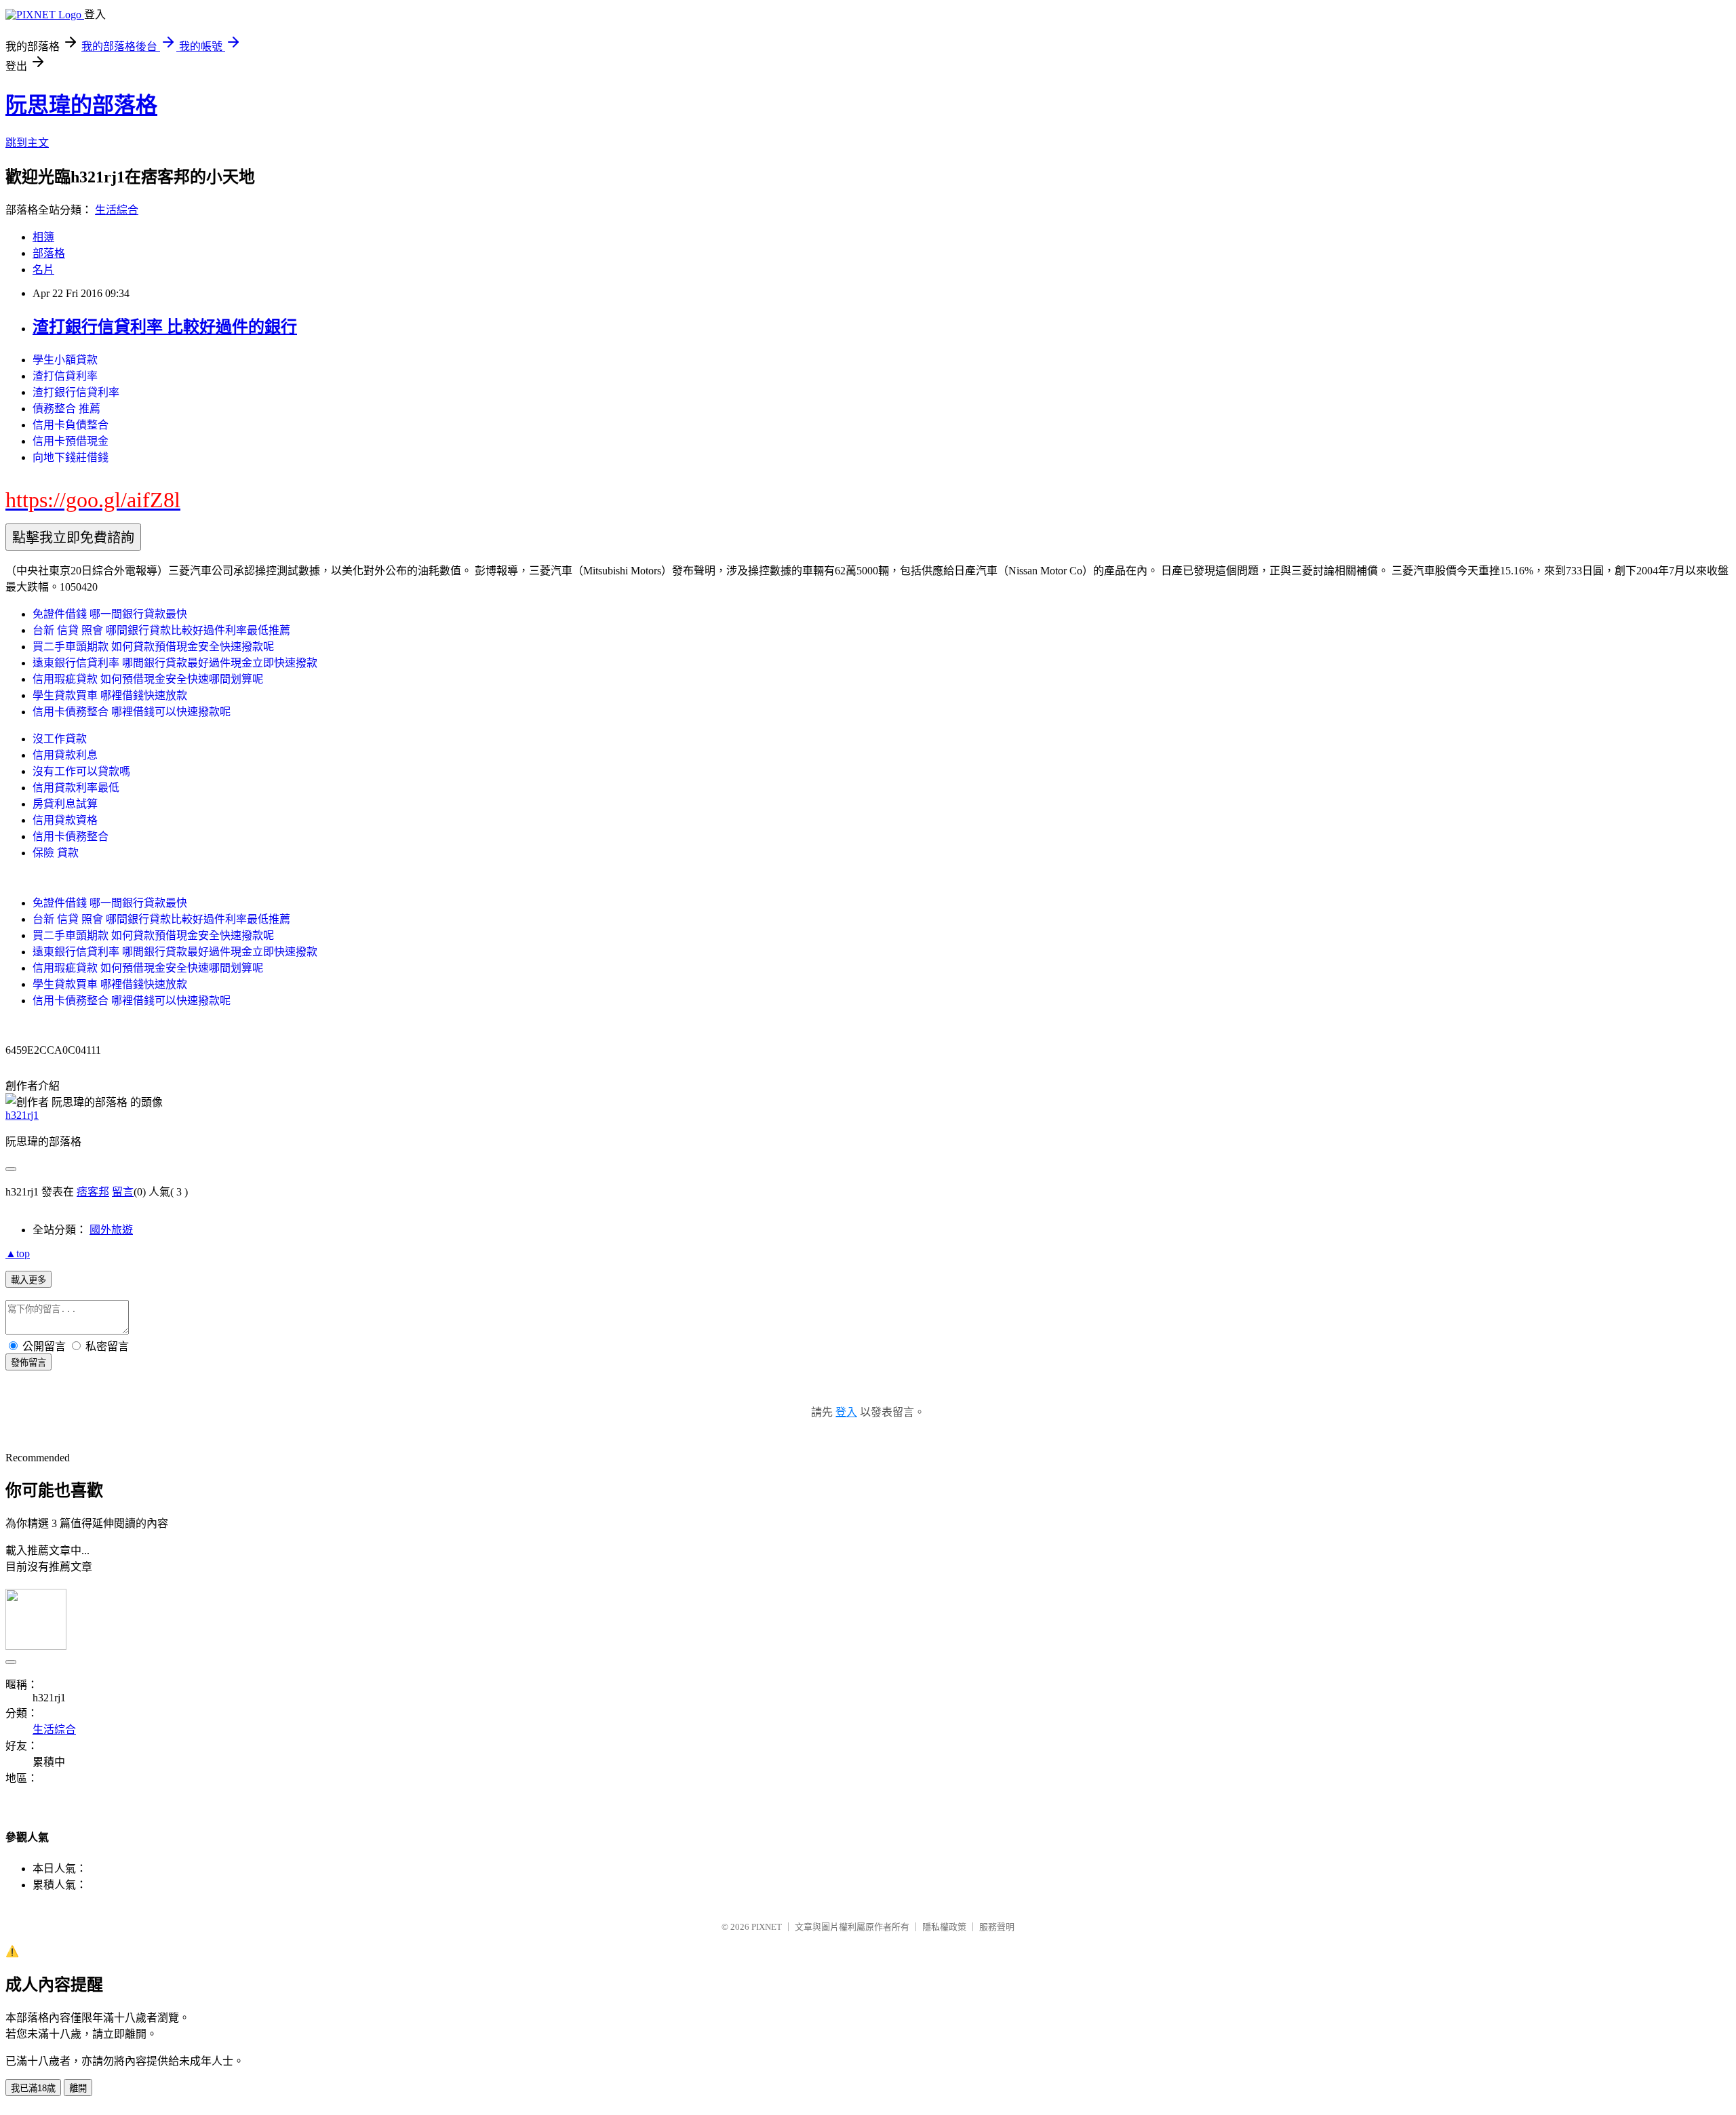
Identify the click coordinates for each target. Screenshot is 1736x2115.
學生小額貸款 (65, 360)
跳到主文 (27, 143)
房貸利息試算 (65, 804)
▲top (18, 1253)
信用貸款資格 (65, 820)
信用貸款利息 (65, 755)
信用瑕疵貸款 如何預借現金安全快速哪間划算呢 (148, 679)
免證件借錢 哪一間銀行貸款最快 (110, 614)
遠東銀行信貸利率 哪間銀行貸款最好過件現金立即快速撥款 (175, 663)
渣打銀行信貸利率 (76, 392)
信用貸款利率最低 (76, 788)
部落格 (49, 253)
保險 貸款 (56, 853)
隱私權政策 (944, 1927)
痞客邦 (93, 1192)
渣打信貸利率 (65, 376)
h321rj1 (22, 1115)
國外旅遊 (111, 1230)
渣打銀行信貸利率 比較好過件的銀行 (165, 327)
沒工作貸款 (60, 739)
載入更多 (28, 1280)
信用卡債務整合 (71, 836)
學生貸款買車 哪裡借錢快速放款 (110, 695)
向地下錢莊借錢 (71, 457)
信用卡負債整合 (71, 425)
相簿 (43, 237)
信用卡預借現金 (71, 441)
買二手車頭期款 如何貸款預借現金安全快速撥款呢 (153, 647)
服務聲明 (997, 1927)
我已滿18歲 (33, 2088)
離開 (78, 2088)
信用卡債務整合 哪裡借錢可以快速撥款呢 (132, 712)
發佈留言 (28, 1363)
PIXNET (767, 1927)
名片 (43, 270)
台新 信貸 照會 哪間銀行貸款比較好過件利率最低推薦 (161, 630)
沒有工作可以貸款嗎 (81, 771)
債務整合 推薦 (66, 409)
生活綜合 (117, 210)
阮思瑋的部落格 (81, 105)
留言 (123, 1192)
